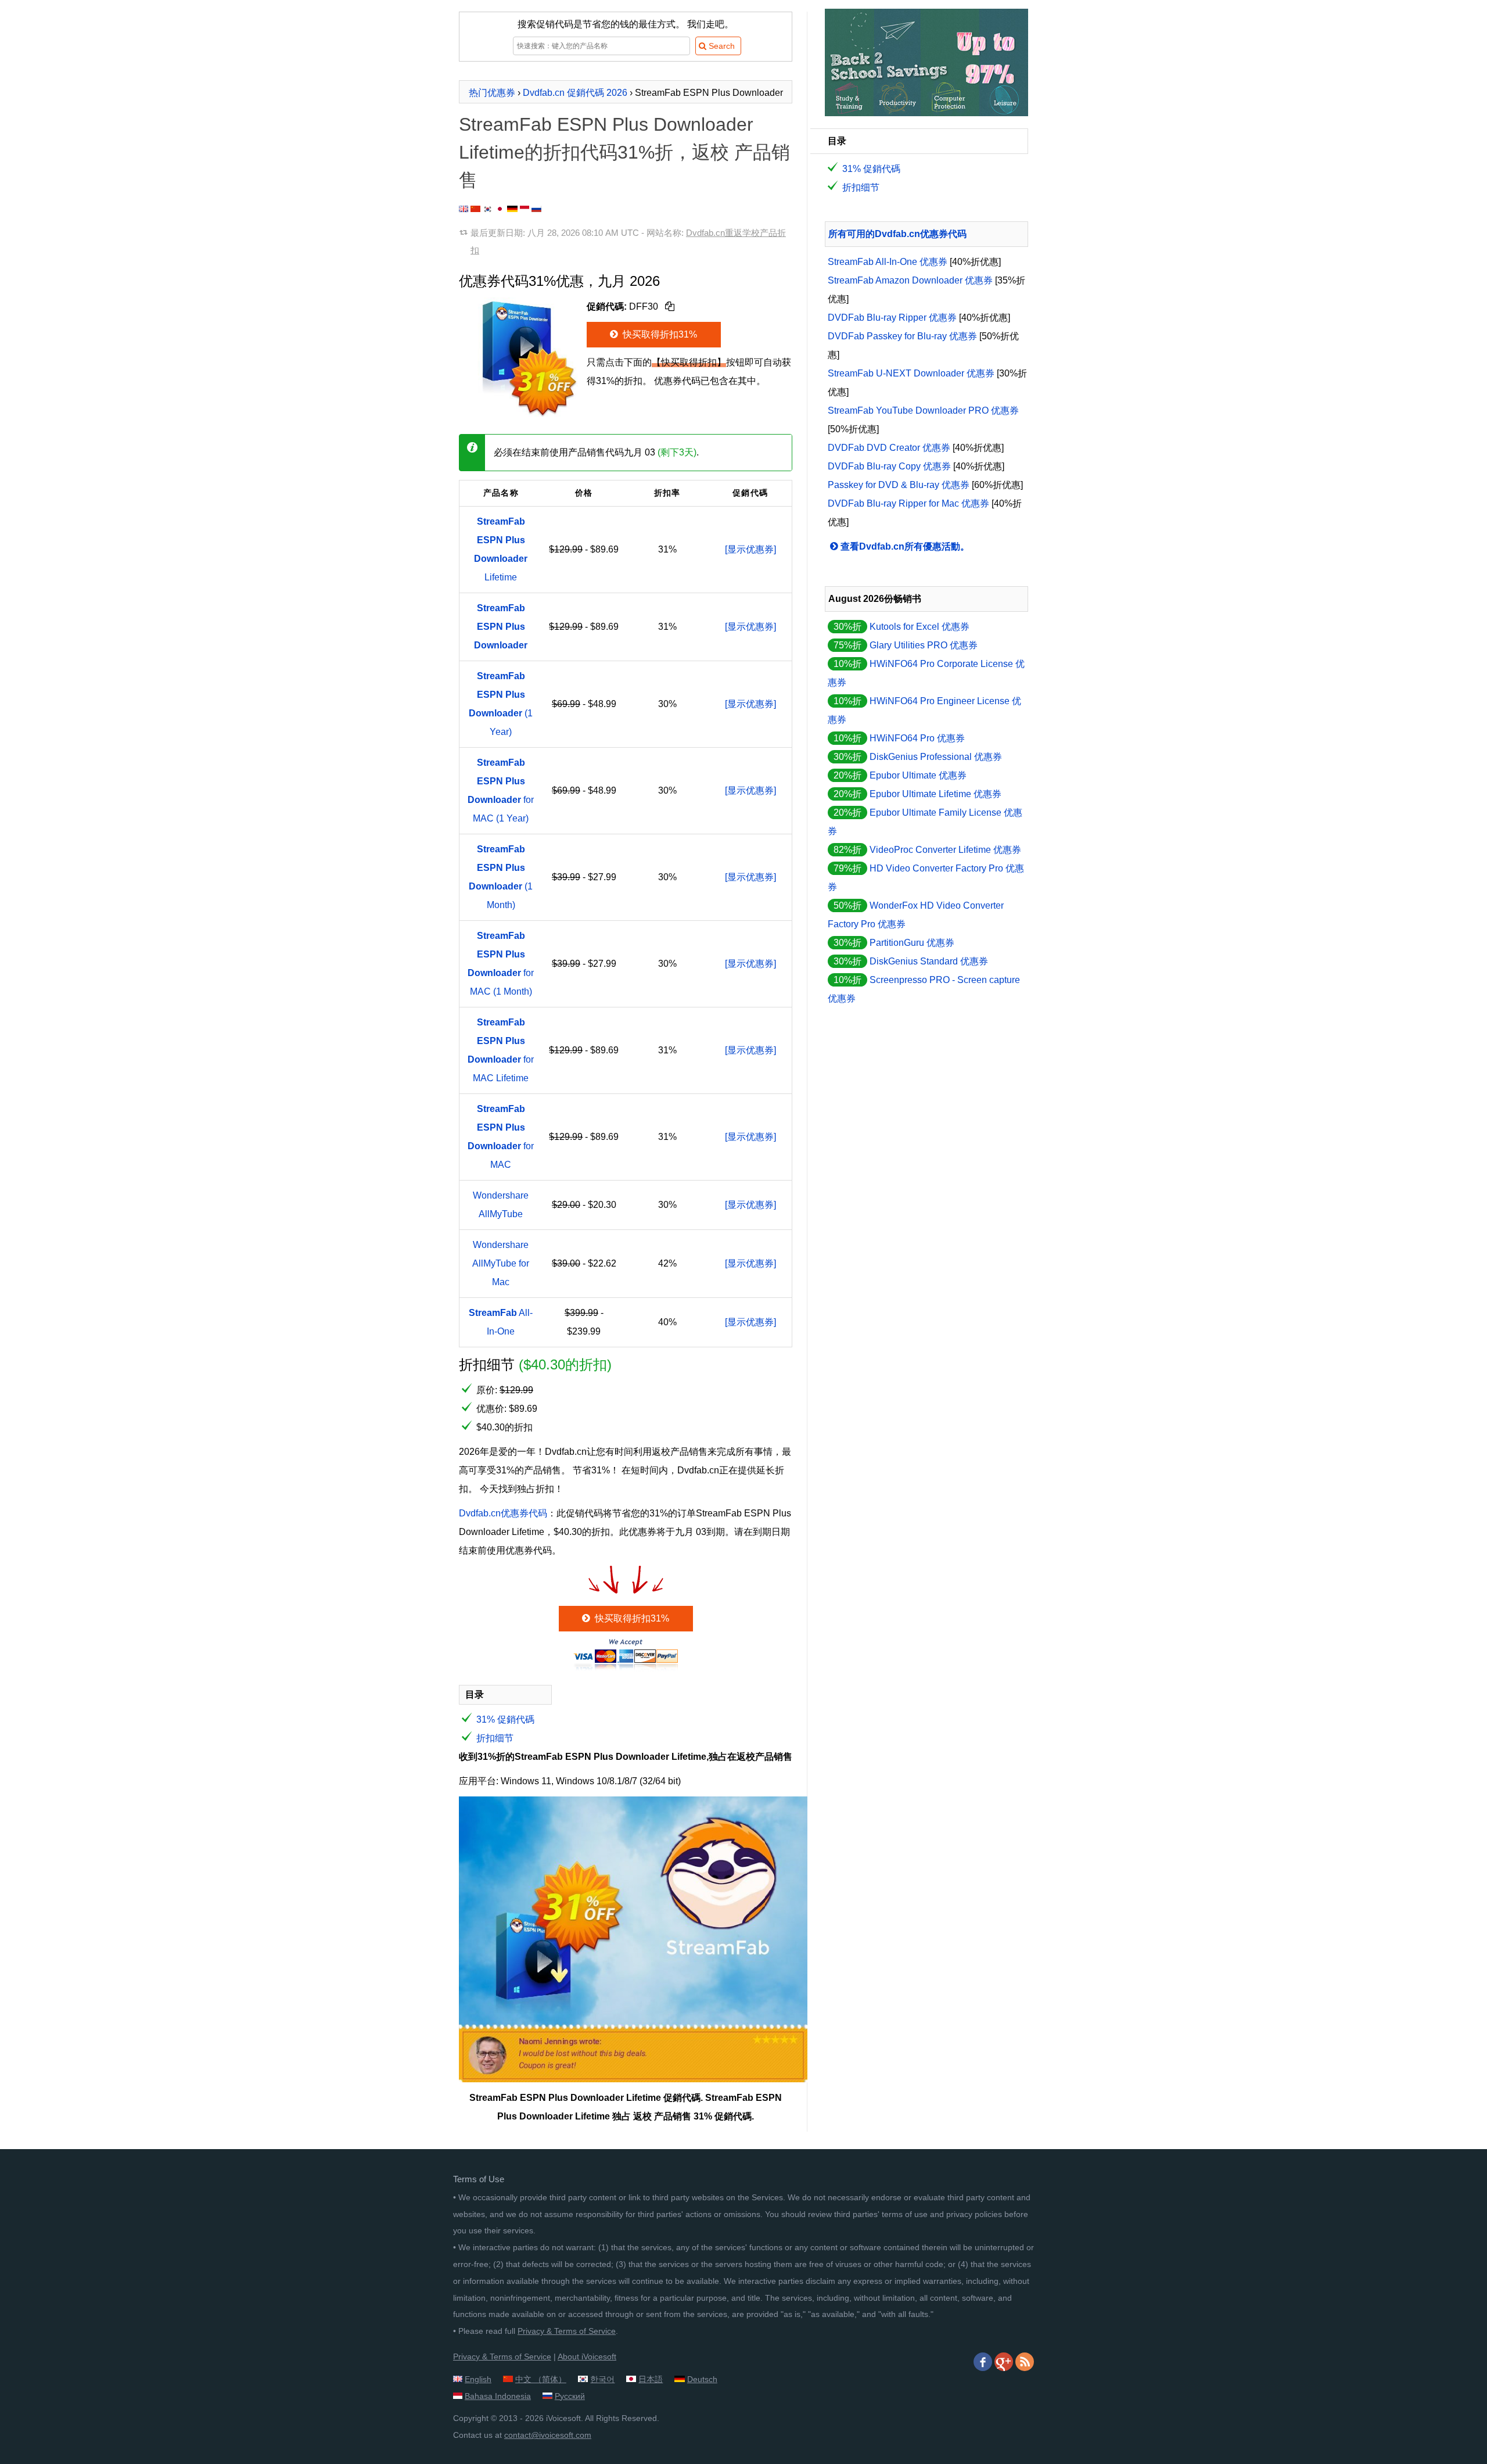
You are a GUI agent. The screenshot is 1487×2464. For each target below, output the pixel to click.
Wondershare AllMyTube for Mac (501, 1263)
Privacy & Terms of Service (567, 2331)
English (478, 2379)
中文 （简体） (541, 2379)
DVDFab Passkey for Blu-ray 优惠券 (902, 336)
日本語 (651, 2379)
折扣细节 (495, 1738)
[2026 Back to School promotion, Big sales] (926, 113)
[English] (464, 209)
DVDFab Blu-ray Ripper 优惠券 (892, 318)
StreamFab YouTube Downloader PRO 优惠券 (923, 410)
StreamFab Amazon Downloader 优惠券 (910, 280)
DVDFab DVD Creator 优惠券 (889, 448)
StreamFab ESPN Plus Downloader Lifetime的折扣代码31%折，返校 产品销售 (624, 152)
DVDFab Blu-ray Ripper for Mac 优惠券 (908, 503)
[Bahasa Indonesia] (525, 209)
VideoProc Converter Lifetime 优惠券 (945, 850)
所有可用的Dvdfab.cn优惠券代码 (897, 234)
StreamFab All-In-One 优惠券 (888, 262)
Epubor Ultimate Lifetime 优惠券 (935, 794)
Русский (570, 2396)
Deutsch (702, 2379)
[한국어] (488, 209)
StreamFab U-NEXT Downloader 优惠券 (911, 373)
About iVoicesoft (587, 2357)
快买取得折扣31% (659, 334)
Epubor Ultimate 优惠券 (918, 775)
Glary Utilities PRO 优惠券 (924, 645)
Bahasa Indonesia (498, 2396)
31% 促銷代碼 (505, 1719)
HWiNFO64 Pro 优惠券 (917, 738)
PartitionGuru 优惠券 (912, 943)
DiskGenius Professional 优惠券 (936, 757)
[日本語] (500, 209)
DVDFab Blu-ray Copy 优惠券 (889, 466)
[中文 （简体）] (475, 209)
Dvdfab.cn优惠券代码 (503, 1513)
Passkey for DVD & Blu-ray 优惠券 (899, 485)
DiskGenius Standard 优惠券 (929, 961)
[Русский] (536, 209)
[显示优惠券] (750, 549)
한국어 (602, 2379)
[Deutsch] (512, 209)
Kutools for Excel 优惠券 (920, 627)
